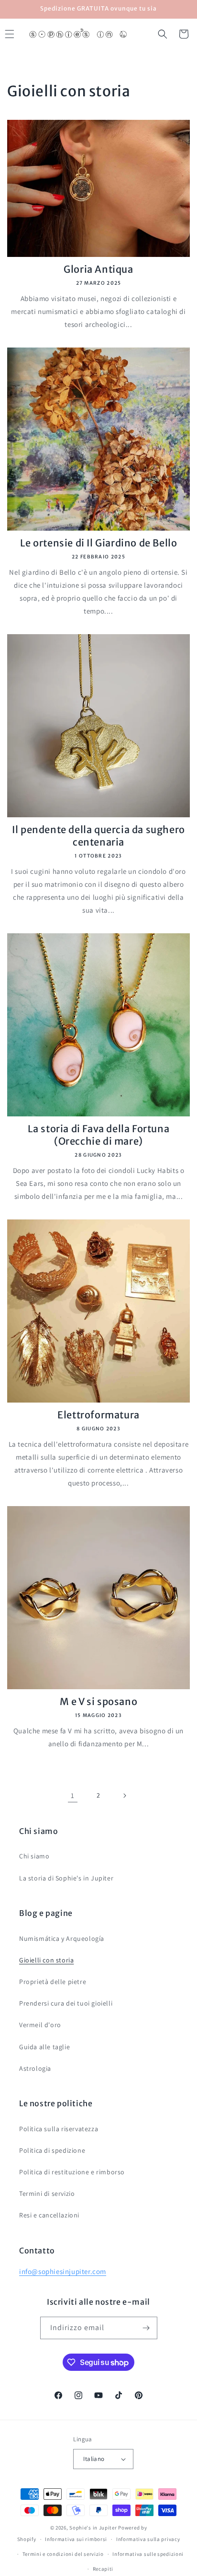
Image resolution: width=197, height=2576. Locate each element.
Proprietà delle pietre (53, 1982)
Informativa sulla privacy (148, 2539)
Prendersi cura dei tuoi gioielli (66, 2003)
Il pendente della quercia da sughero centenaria (98, 836)
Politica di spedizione (52, 2150)
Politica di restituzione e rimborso (72, 2172)
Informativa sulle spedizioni (148, 2554)
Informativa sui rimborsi (76, 2539)
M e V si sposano (99, 1701)
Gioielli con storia (46, 1960)
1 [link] (73, 1795)
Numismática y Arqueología (62, 1938)
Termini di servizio (47, 2193)
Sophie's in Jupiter (93, 2528)
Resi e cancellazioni (49, 2215)
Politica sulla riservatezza (59, 2129)
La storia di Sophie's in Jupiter (66, 1878)
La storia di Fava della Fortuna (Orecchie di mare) (99, 1135)
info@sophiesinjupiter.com (63, 2271)
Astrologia (35, 2068)
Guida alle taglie (44, 2047)
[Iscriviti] (146, 2328)
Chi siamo (34, 1856)
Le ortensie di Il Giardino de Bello (99, 543)
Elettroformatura (98, 1415)
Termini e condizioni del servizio (63, 2554)
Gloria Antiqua (98, 269)
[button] (163, 34)
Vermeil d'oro (40, 2025)
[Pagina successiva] (124, 1796)
